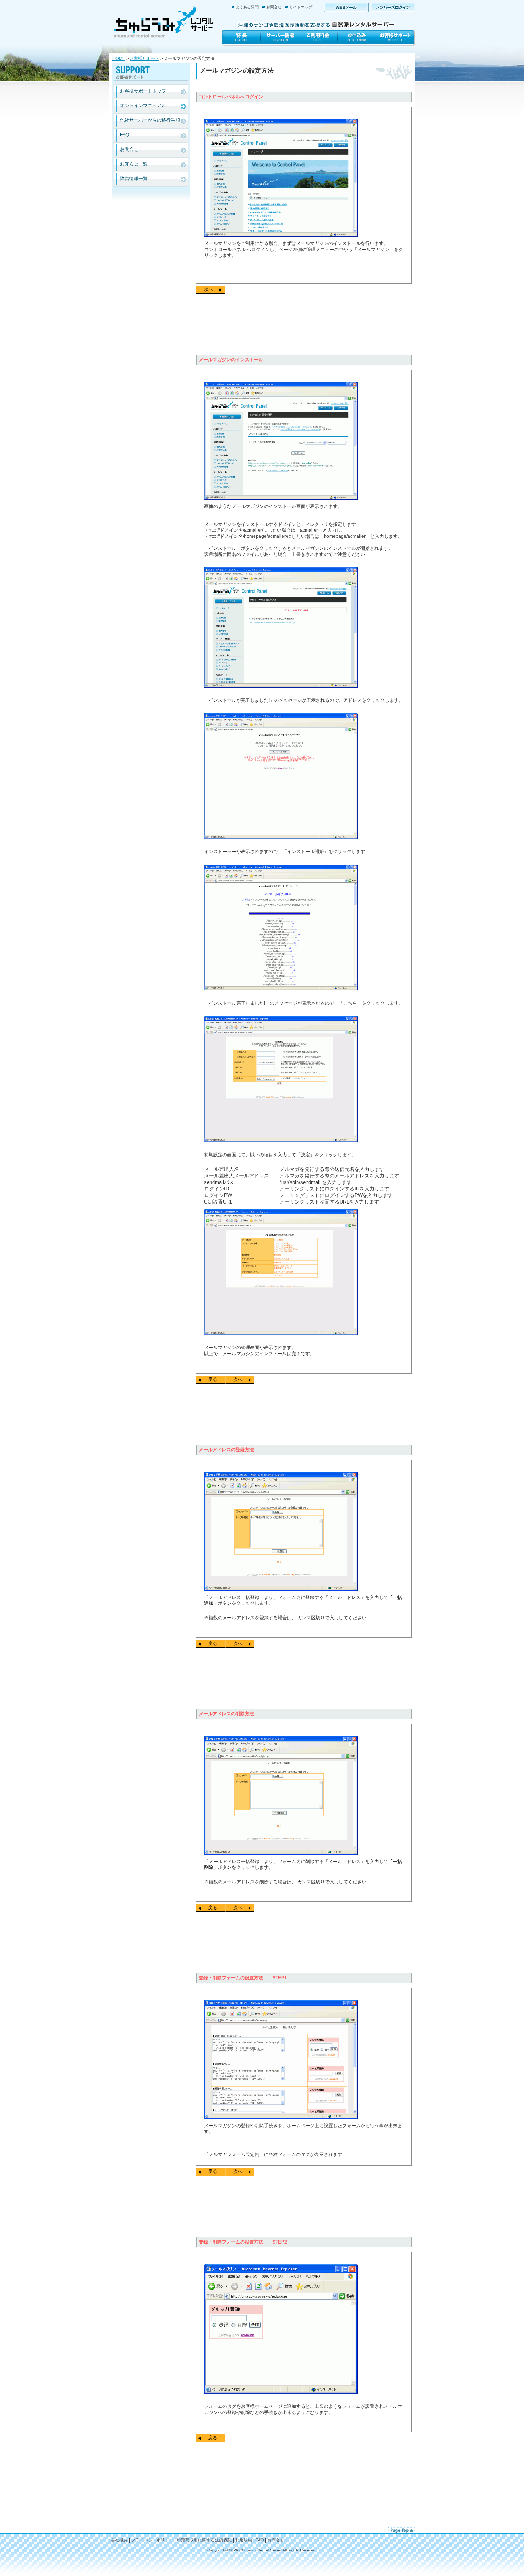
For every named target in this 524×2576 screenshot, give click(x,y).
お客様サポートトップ (143, 91)
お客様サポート (396, 39)
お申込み (357, 39)
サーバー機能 (280, 39)
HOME (119, 58)
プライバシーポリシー (152, 2540)
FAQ (124, 135)
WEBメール (346, 7)
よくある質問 (247, 7)
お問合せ (274, 7)
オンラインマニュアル (143, 106)
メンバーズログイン (393, 7)
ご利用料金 (318, 39)
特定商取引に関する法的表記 (204, 2540)
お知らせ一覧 (134, 164)
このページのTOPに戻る (402, 2530)
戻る (213, 1379)
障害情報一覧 (134, 179)
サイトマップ (301, 7)
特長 (241, 39)
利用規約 (244, 2540)
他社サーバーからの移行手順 (150, 120)
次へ (209, 289)
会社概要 (119, 2540)
